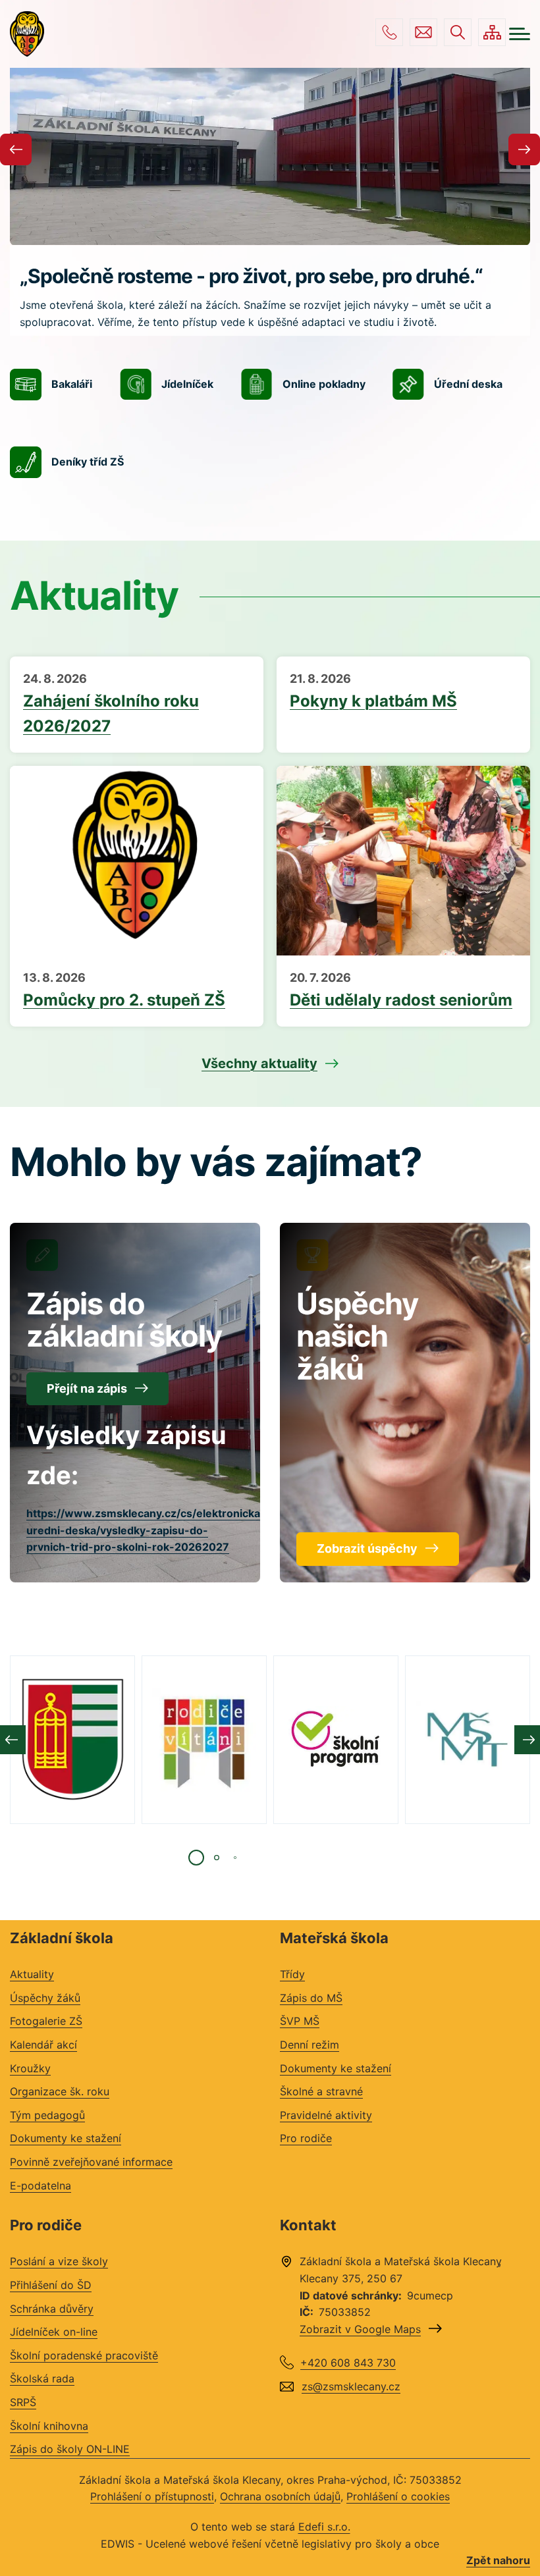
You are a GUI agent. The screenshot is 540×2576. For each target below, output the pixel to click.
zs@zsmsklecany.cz (423, 32)
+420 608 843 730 (389, 32)
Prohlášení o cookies (398, 2496)
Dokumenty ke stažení (66, 2138)
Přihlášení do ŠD (51, 2285)
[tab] (196, 1858)
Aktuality (32, 1974)
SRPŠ (23, 2402)
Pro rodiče (306, 2138)
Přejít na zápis (87, 1388)
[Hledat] (458, 32)
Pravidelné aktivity (326, 2115)
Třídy (292, 1974)
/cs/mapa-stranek (492, 32)
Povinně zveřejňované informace (91, 2162)
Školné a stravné (321, 2091)
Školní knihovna (49, 2426)
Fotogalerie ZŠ (46, 2021)
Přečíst (137, 705)
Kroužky (30, 2068)
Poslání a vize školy (59, 2261)
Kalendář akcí (43, 2045)
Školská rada (42, 2378)
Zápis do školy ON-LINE (70, 2449)
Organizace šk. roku (60, 2091)
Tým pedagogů (47, 2115)
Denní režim (310, 2045)
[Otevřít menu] (520, 34)
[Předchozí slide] (16, 149)
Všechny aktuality (259, 1063)
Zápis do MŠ (311, 1998)
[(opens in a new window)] (72, 1740)
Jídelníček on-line (54, 2332)
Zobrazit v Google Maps (360, 2329)
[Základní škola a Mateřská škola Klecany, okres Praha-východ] (27, 34)
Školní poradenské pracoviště (84, 2355)
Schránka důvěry (52, 2309)
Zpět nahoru (498, 2560)
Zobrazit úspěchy (367, 1548)
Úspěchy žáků (45, 1998)
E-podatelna (40, 2186)
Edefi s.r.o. (324, 2527)
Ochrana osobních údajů (280, 2496)
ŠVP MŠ (300, 2021)
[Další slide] (524, 149)
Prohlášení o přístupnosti (152, 2496)
